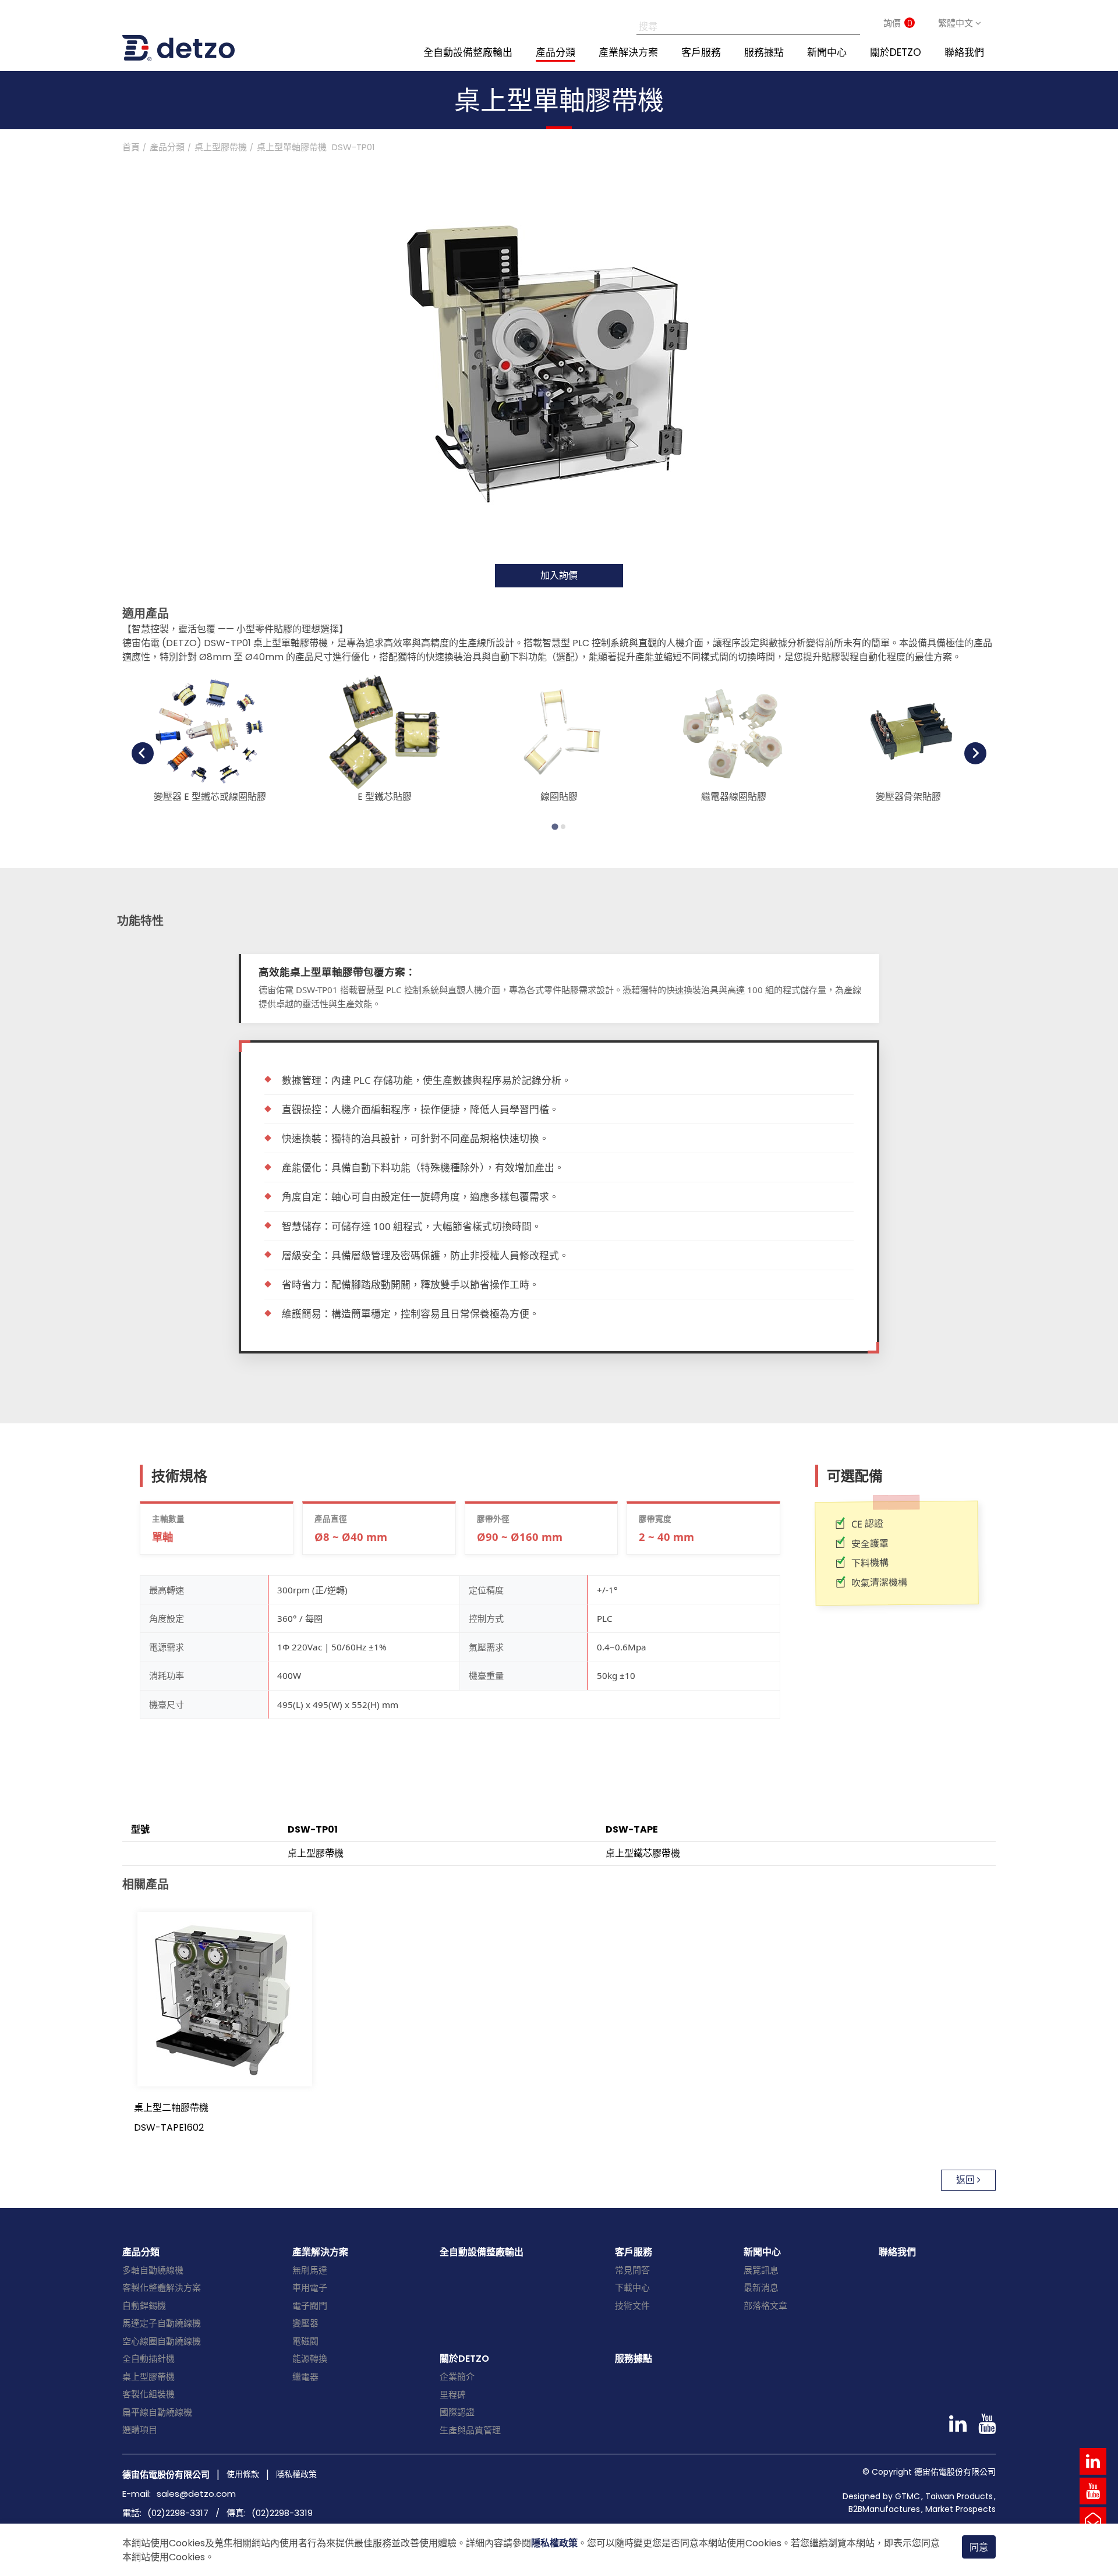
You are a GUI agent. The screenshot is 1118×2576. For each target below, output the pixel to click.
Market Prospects (960, 2509)
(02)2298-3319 (282, 2513)
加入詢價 (559, 575)
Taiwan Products (959, 2496)
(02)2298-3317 (178, 2513)
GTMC (908, 2496)
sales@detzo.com (196, 2494)
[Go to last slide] (143, 753)
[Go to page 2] (563, 827)
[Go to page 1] (555, 826)
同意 (979, 2547)
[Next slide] (975, 753)
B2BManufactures (884, 2509)
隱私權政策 (554, 2543)
